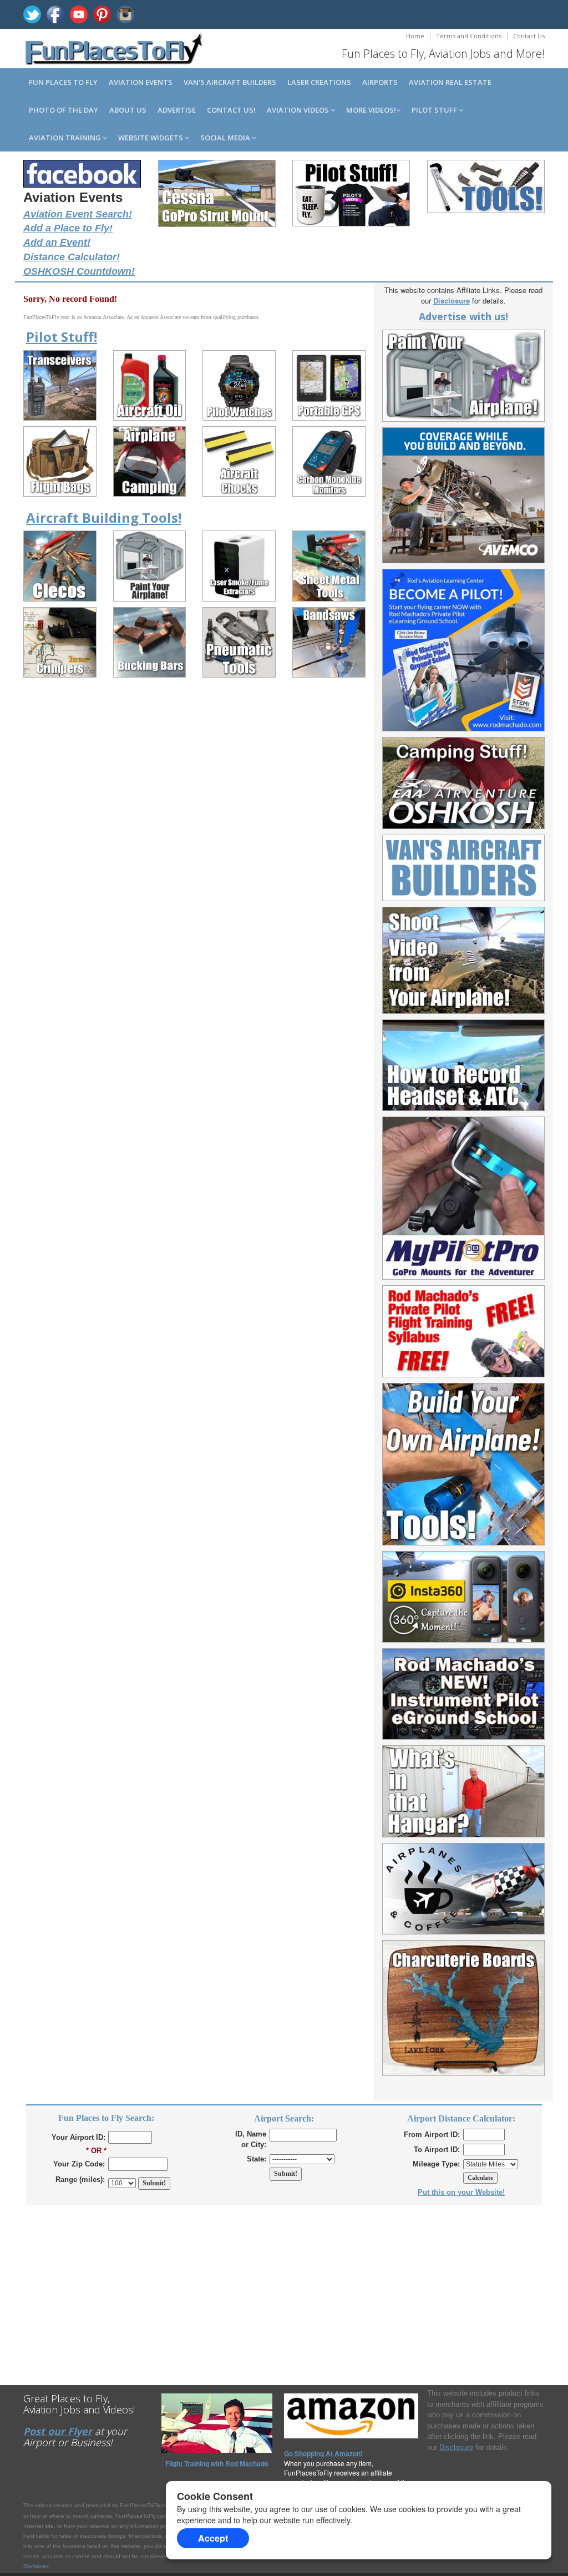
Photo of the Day (64, 110)
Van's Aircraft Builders (230, 82)
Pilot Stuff (435, 110)
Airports (380, 82)
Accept (213, 2538)
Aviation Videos (299, 110)
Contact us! (231, 110)
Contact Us (529, 36)
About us (128, 110)
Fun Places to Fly (63, 82)
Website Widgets (151, 138)
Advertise (177, 110)
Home (415, 36)
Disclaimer (36, 2566)
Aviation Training (66, 138)
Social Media (226, 138)
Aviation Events (141, 82)
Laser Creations (319, 82)
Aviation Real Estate (450, 82)
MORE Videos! (371, 110)
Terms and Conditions (469, 36)
